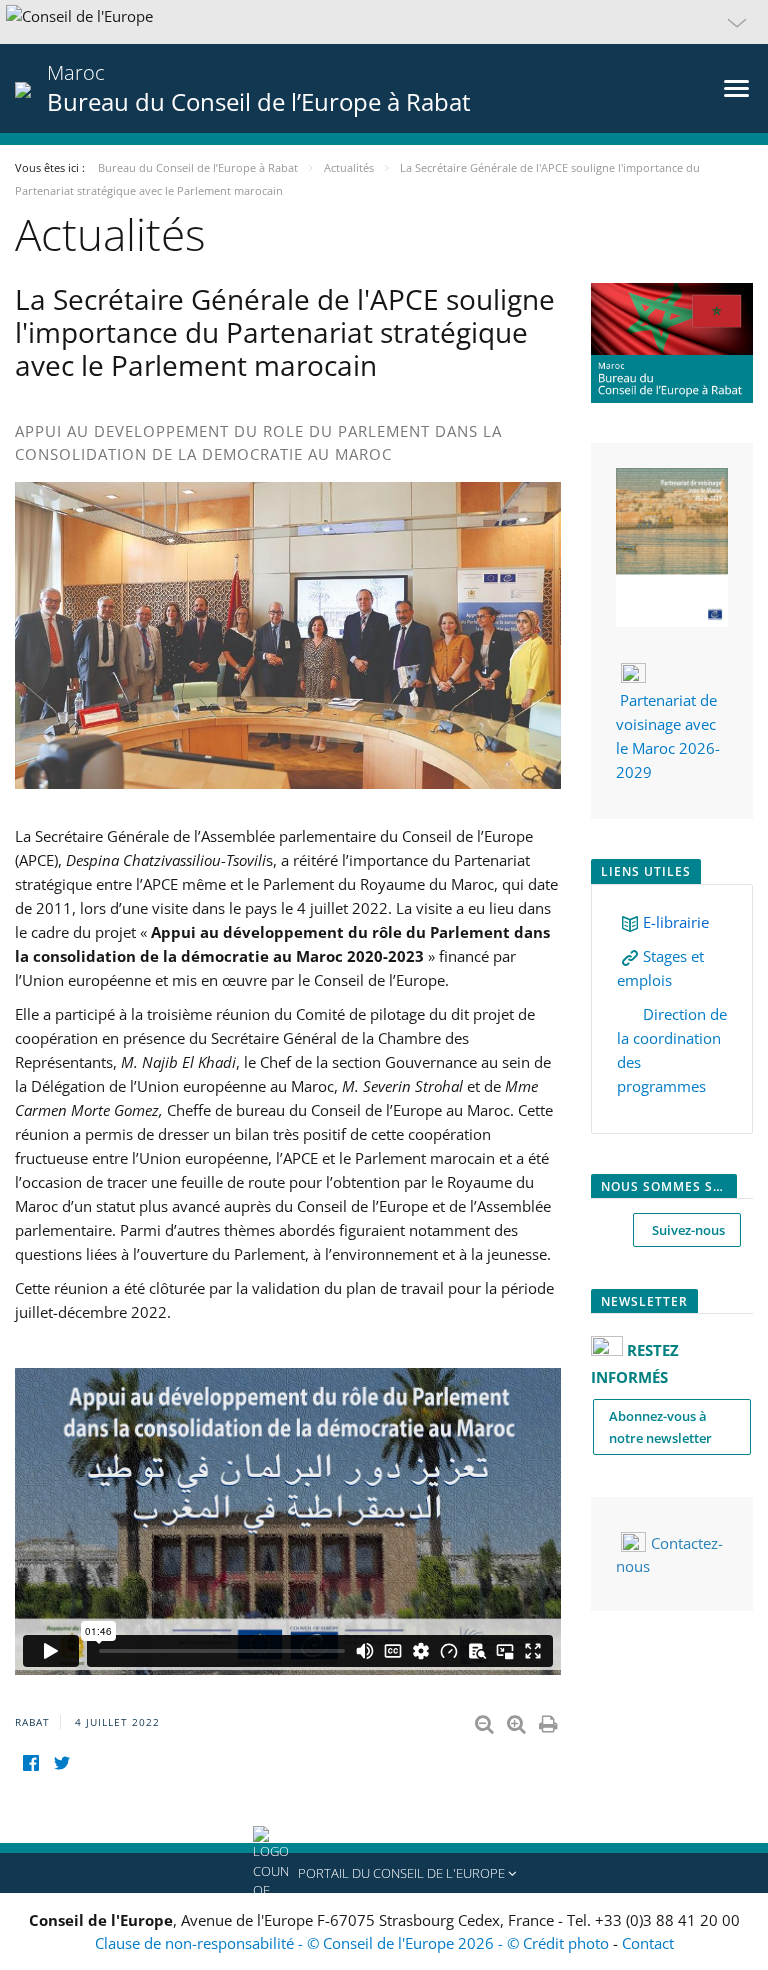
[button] (384, 22)
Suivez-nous (687, 1230)
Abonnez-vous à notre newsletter (660, 1427)
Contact (648, 1943)
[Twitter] (61, 1762)
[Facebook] (30, 1762)
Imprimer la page (550, 1720)
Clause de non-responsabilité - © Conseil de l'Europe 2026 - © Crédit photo (354, 1943)
